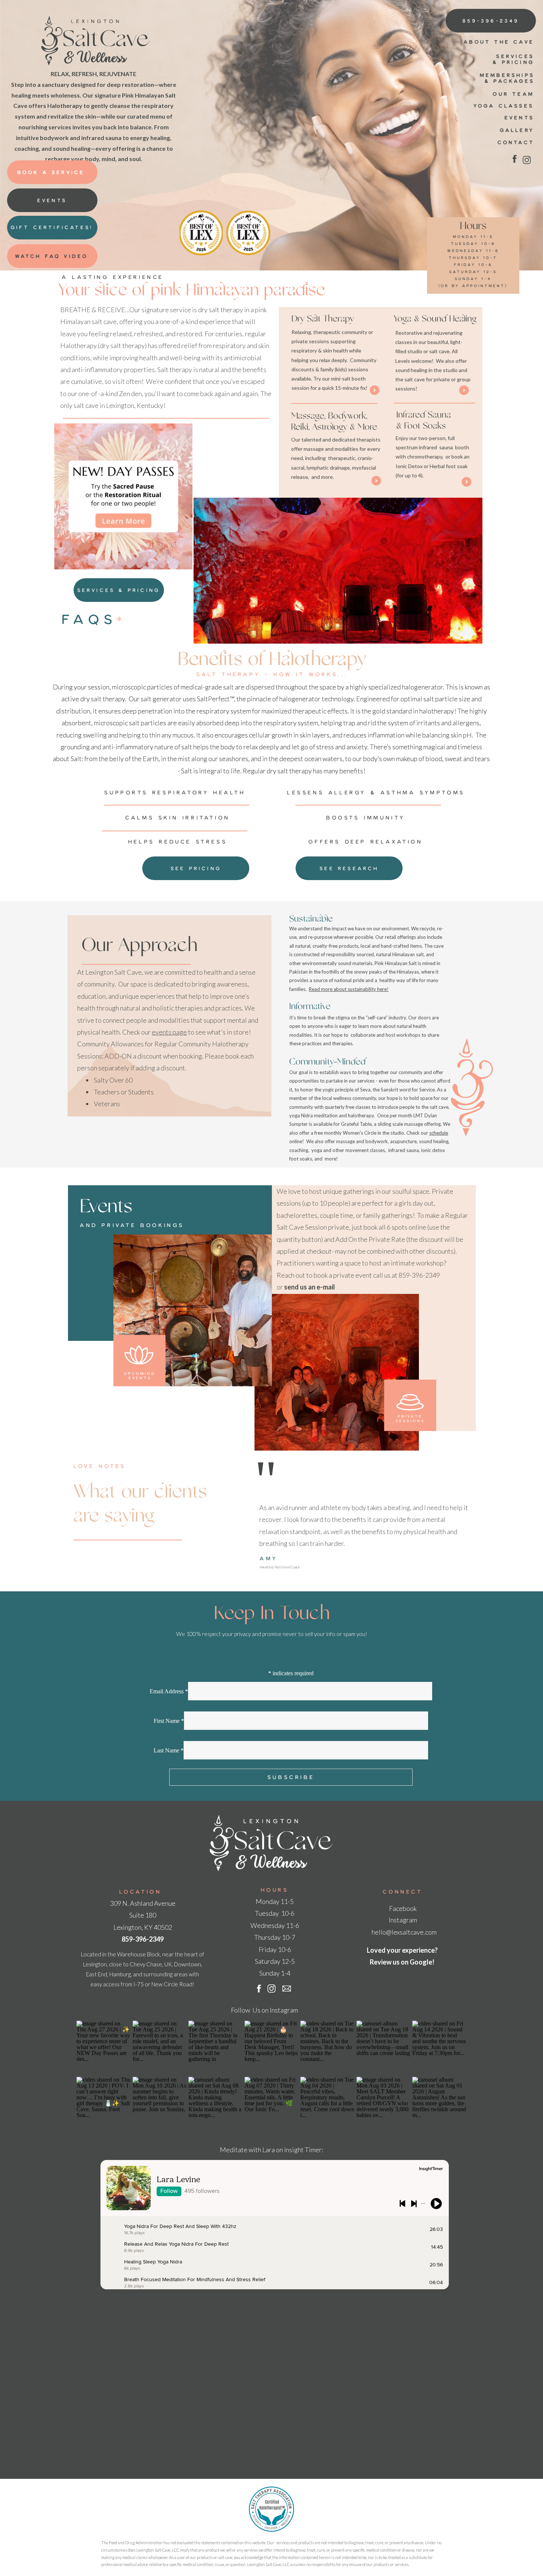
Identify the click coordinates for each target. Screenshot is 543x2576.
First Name (169, 1721)
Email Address (169, 1691)
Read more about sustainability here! (349, 989)
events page (169, 1032)
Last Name (169, 1750)
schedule (439, 1133)
